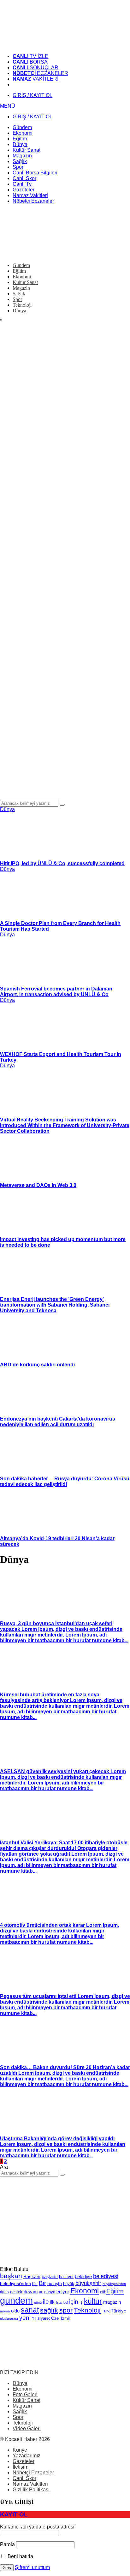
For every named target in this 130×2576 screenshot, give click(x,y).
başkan (11, 2276)
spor (66, 2310)
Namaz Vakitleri (30, 2484)
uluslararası (9, 2318)
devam (31, 2292)
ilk (52, 2302)
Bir (42, 2283)
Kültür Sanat (27, 2400)
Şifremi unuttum (32, 2567)
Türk (106, 2311)
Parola (7, 2544)
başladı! (50, 2276)
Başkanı (32, 2277)
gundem (16, 2300)
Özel (55, 2318)
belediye (83, 2276)
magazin (112, 2302)
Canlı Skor (24, 2478)
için (74, 2301)
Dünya (7, 809)
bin (35, 2284)
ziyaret (44, 2318)
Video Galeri (27, 2428)
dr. (41, 2292)
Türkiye (118, 2311)
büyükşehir (88, 2283)
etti (103, 2292)
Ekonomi (85, 2291)
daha (4, 2292)
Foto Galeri (25, 2394)
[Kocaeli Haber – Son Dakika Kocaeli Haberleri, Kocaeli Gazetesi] (47, 45)
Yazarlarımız (27, 2456)
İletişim (21, 2467)
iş (81, 2302)
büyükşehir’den (114, 2284)
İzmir (65, 2318)
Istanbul (62, 2302)
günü (38, 2302)
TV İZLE (30, 56)
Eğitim (115, 2291)
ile (46, 2302)
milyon (5, 2311)
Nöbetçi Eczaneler (33, 2473)
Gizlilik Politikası (31, 2490)
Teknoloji (87, 2310)
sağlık (49, 2310)
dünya (50, 2292)
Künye (20, 2450)
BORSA (30, 62)
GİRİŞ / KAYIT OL (32, 95)
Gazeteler (24, 2461)
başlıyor (66, 2277)
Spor (18, 2417)
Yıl (34, 2318)
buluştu (55, 2284)
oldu (15, 2311)
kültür (93, 2301)
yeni (25, 2318)
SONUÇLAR (35, 68)
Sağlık (20, 2411)
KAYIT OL (14, 2514)
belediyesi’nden (15, 2284)
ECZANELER (40, 73)
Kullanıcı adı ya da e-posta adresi (37, 2527)
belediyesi (106, 2276)
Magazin (22, 2406)
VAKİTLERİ (35, 79)
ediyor (63, 2292)
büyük (69, 2284)
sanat (30, 2310)
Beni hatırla (20, 2556)
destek (16, 2292)
